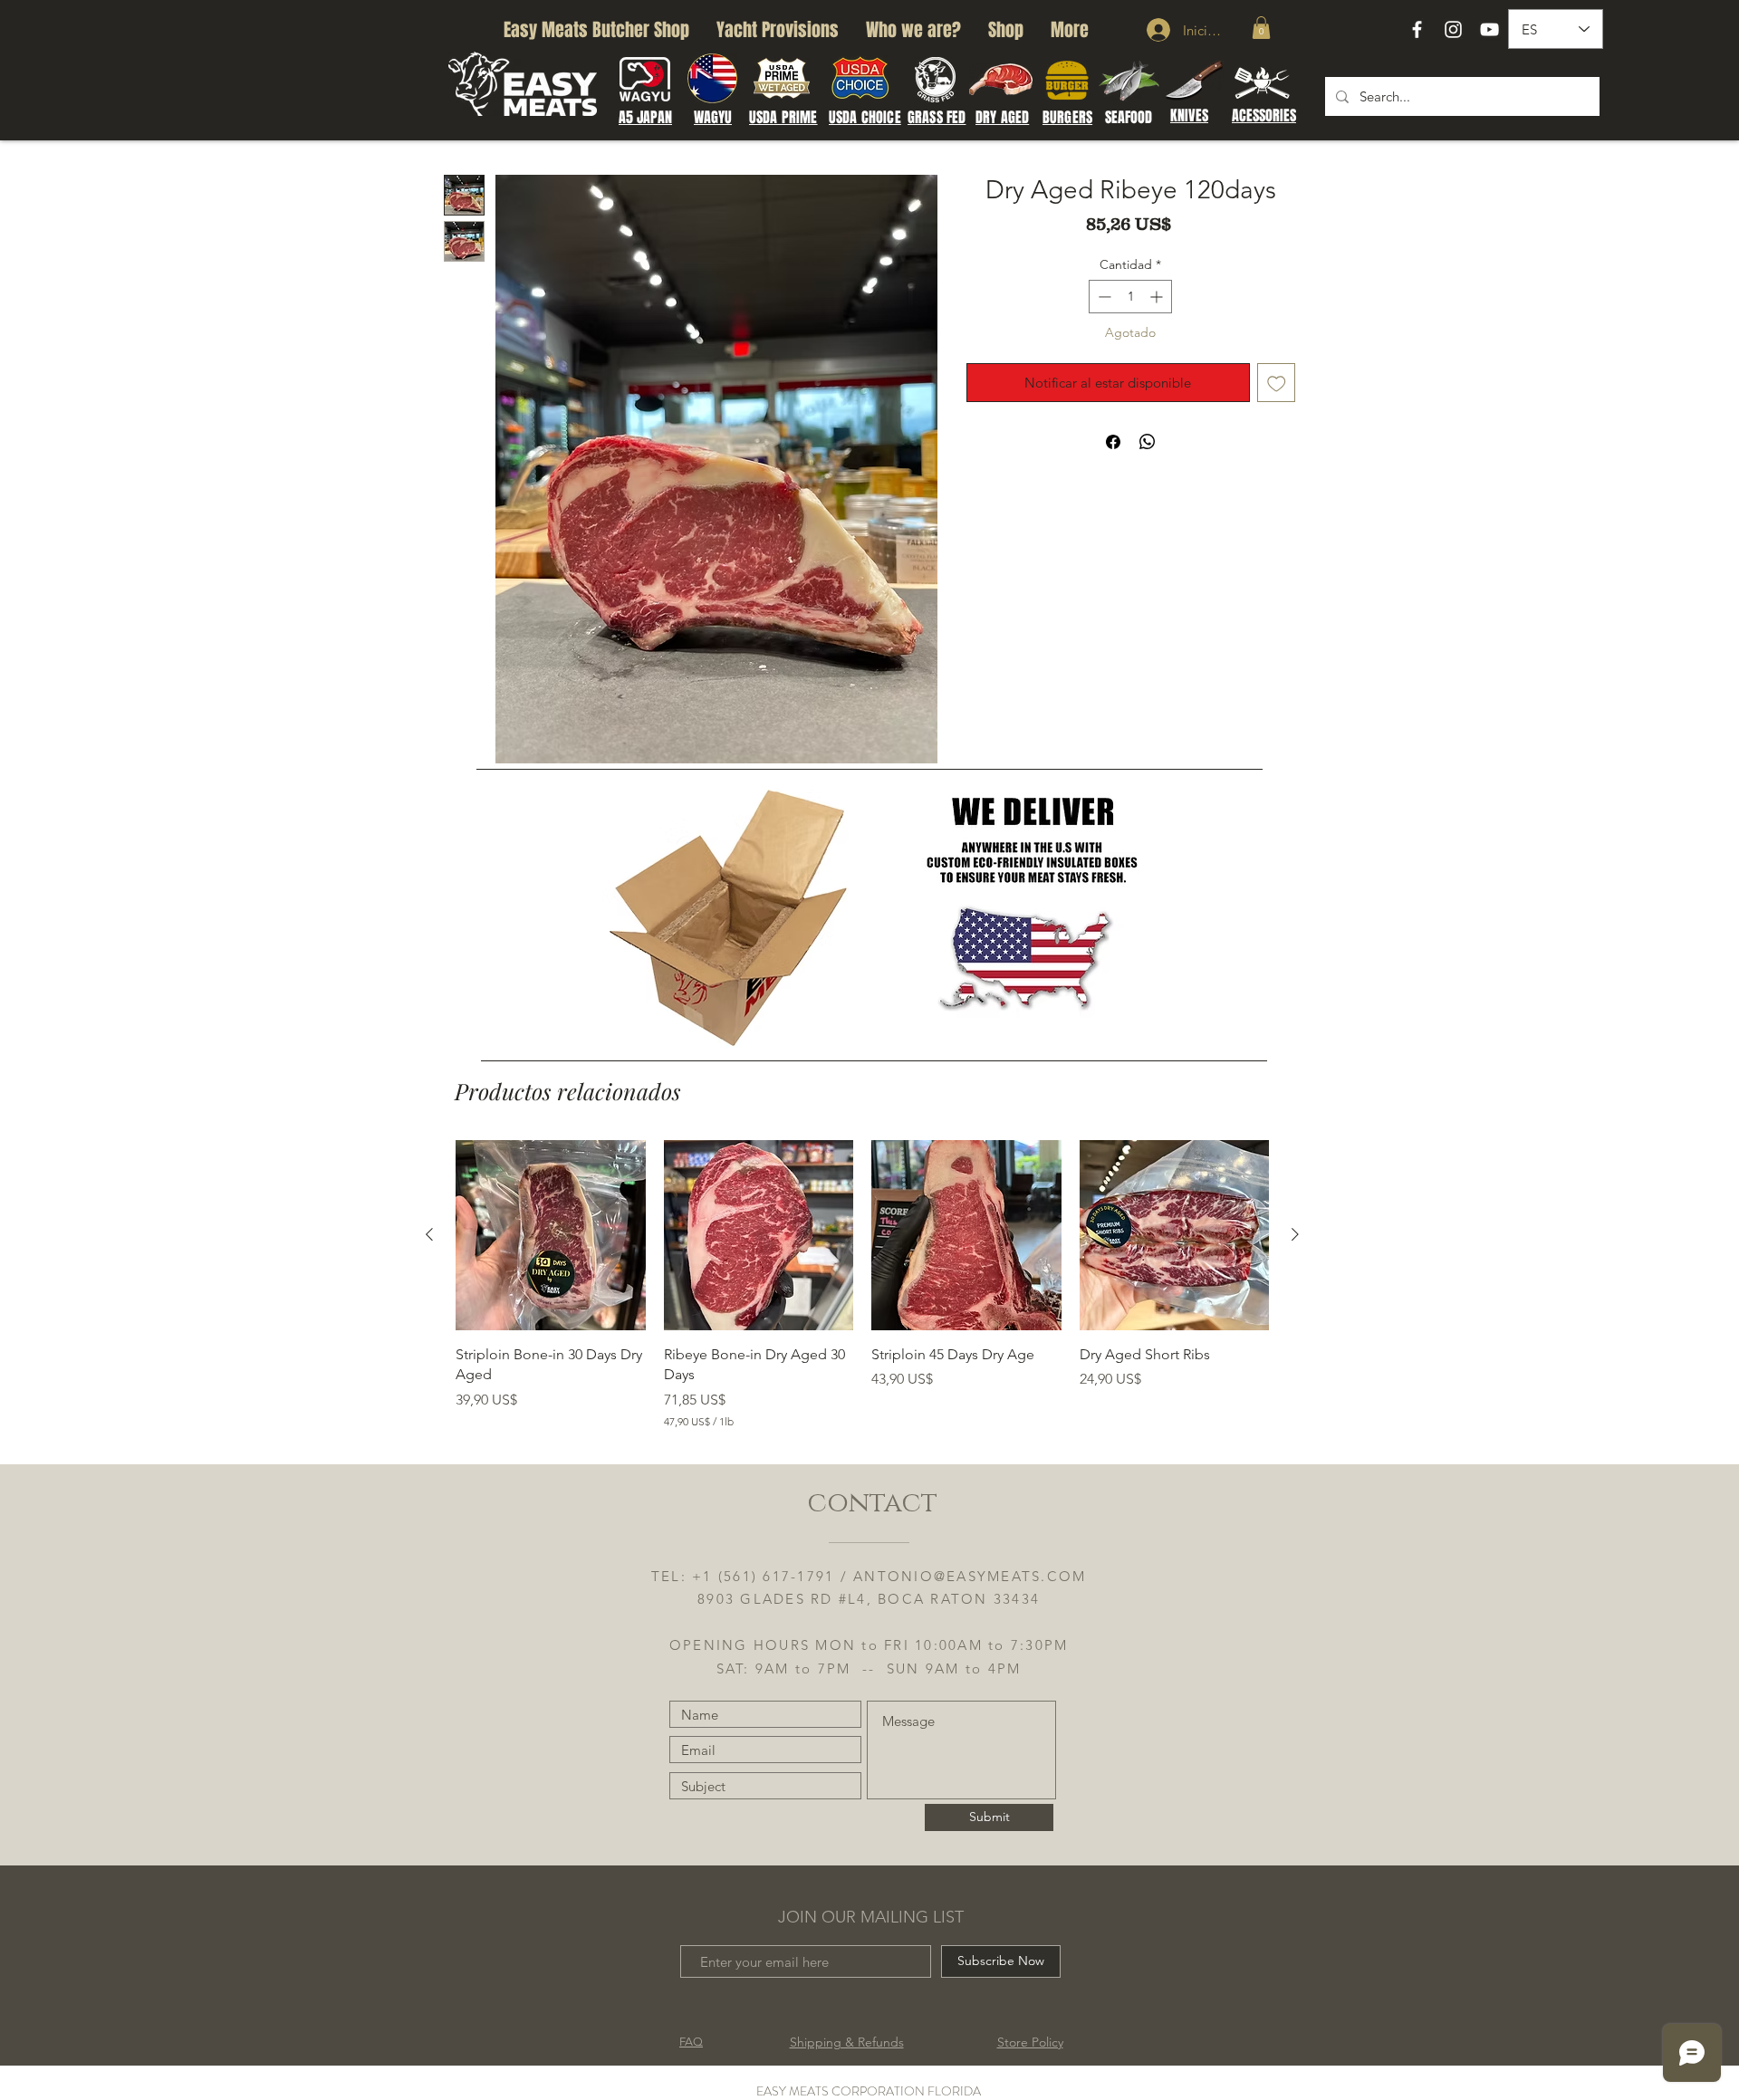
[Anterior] (429, 1234)
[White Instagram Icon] (1453, 29)
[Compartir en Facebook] (1113, 442)
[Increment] (1158, 297)
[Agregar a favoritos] (1277, 383)
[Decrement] (1103, 297)
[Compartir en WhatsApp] (1148, 442)
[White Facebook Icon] (1417, 29)
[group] (862, 1285)
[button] (1261, 28)
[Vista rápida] (551, 1235)
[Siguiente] (1295, 1234)
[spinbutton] (1130, 297)
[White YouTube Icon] (1489, 29)
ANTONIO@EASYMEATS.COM (970, 1576)
